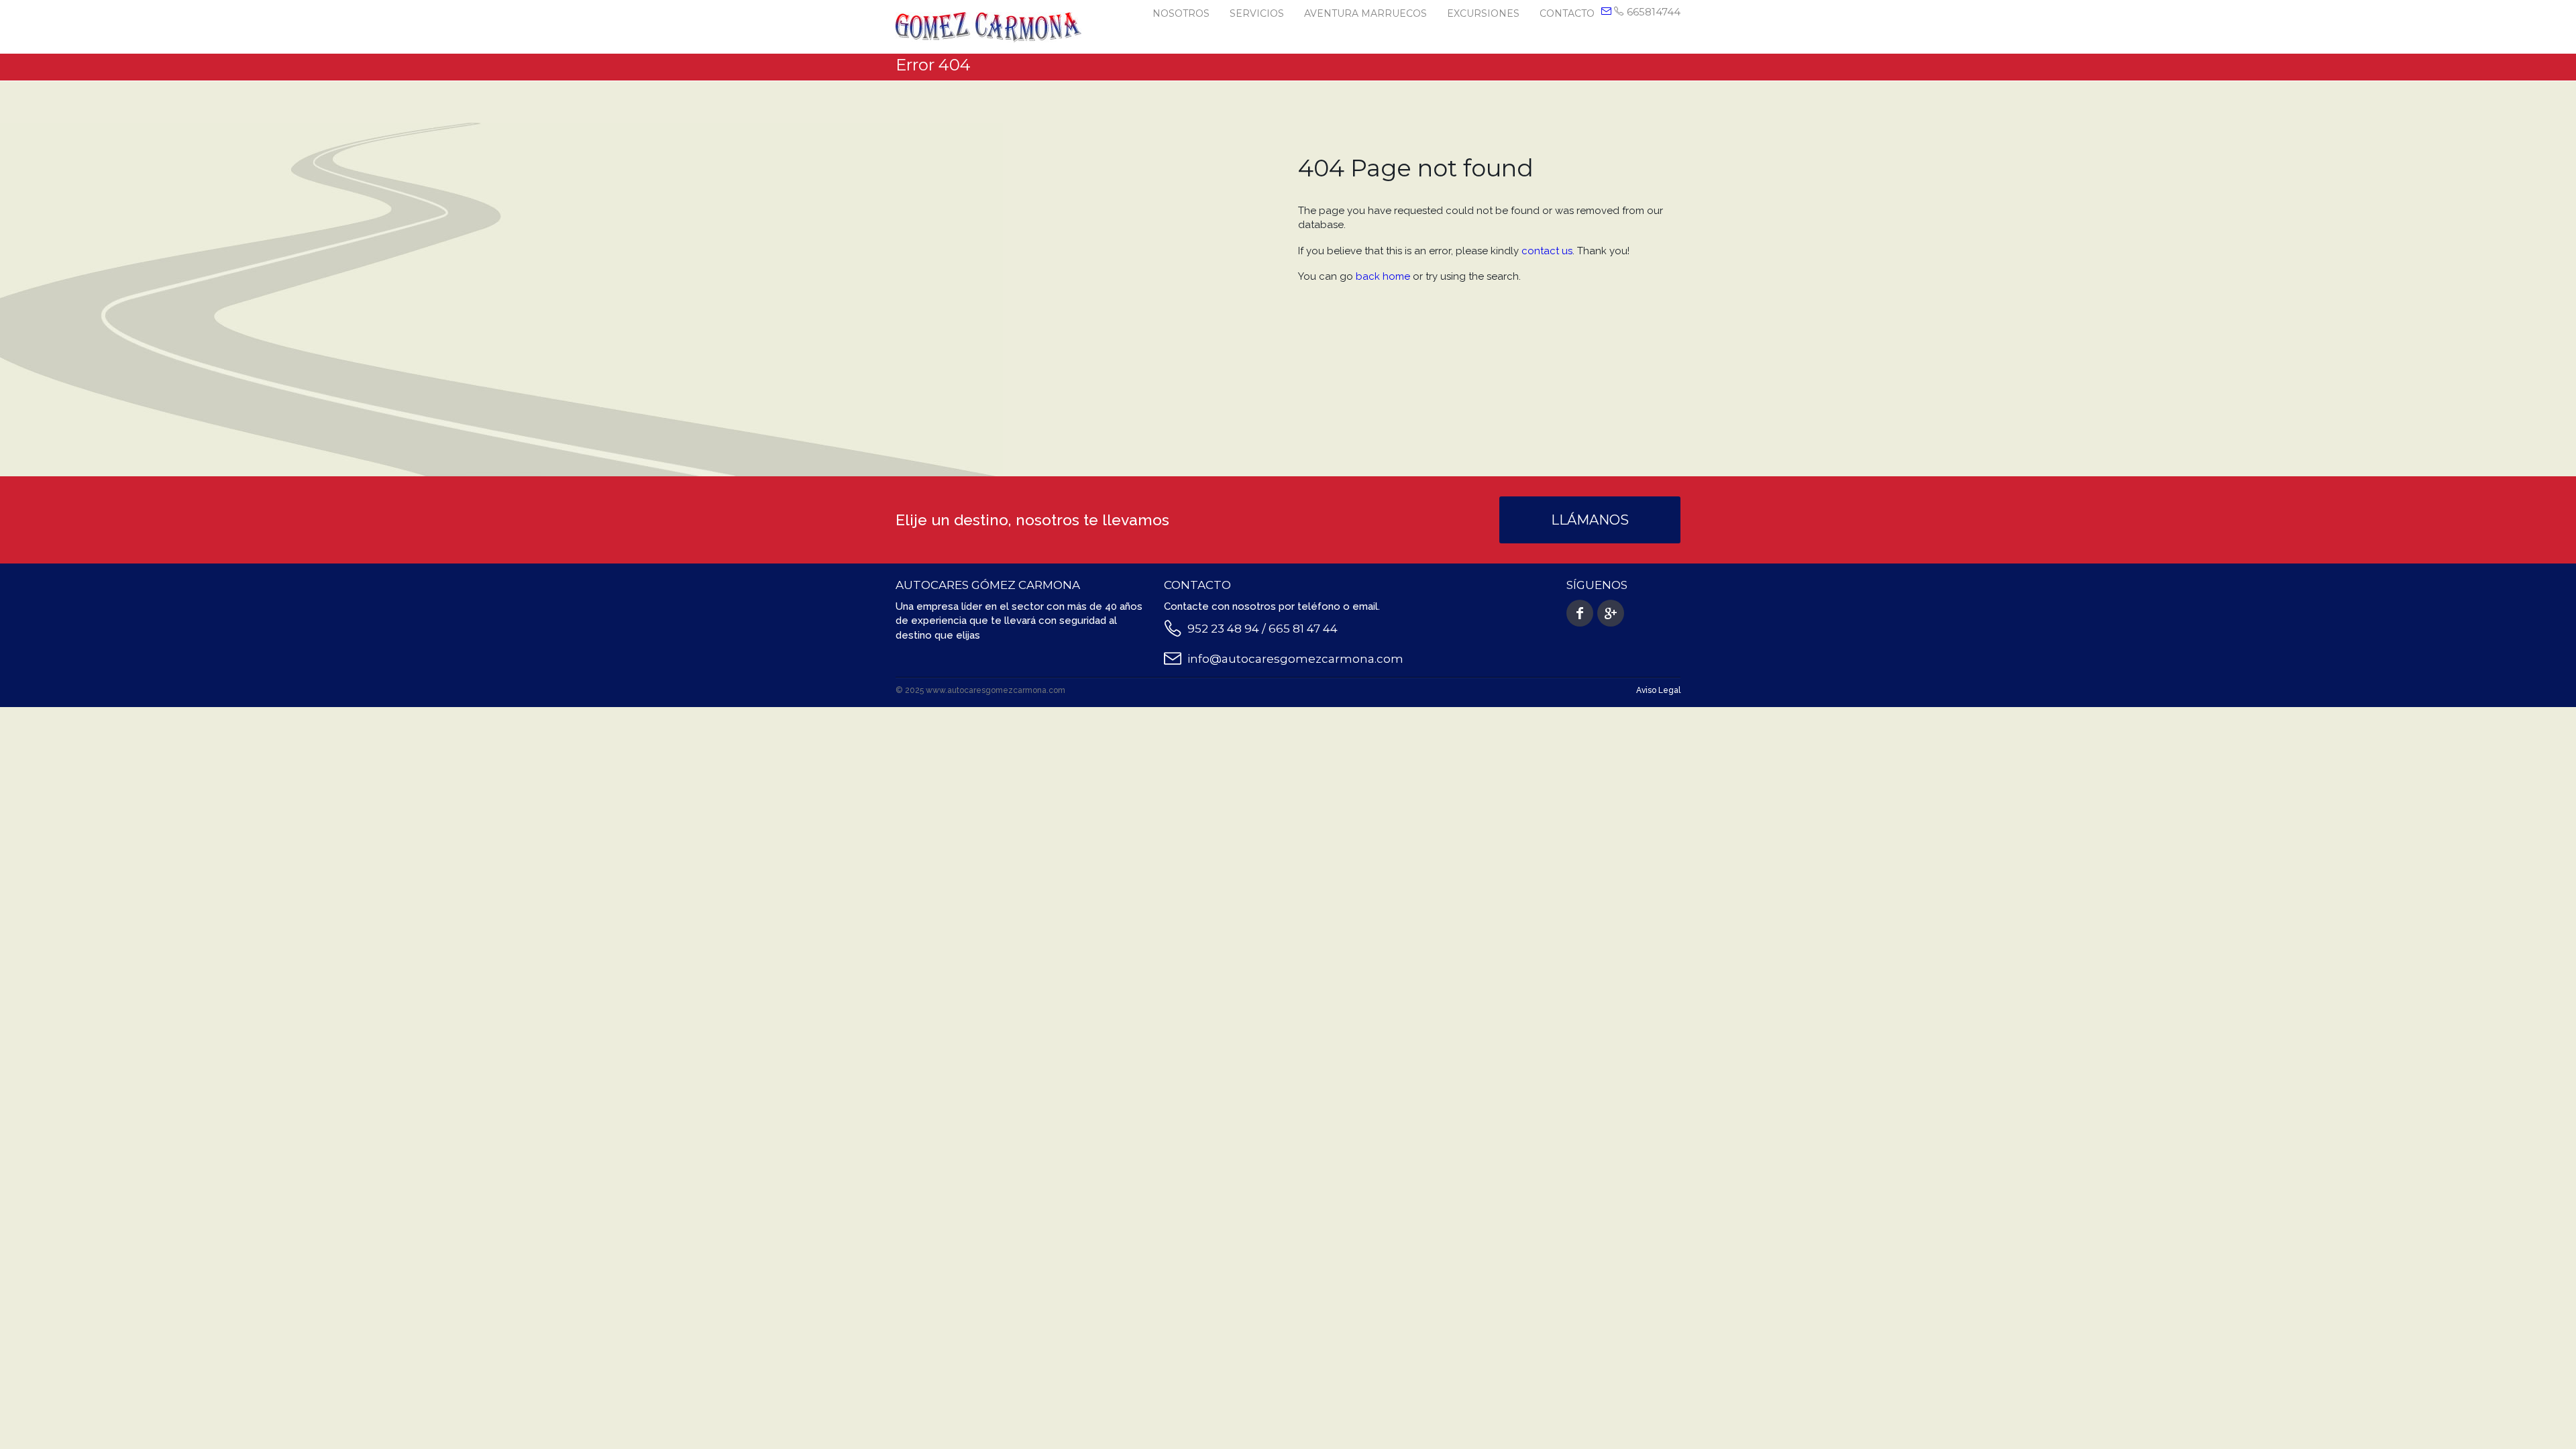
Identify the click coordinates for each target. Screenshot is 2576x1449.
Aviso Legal (1658, 690)
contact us (1547, 251)
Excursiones (1483, 13)
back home (1383, 276)
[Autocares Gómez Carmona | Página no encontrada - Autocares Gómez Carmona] (988, 26)
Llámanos (1590, 520)
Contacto (1567, 13)
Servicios (1257, 13)
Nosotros (1181, 13)
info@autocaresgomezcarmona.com (1295, 659)
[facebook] (1580, 613)
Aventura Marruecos (1365, 13)
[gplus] (1611, 613)
